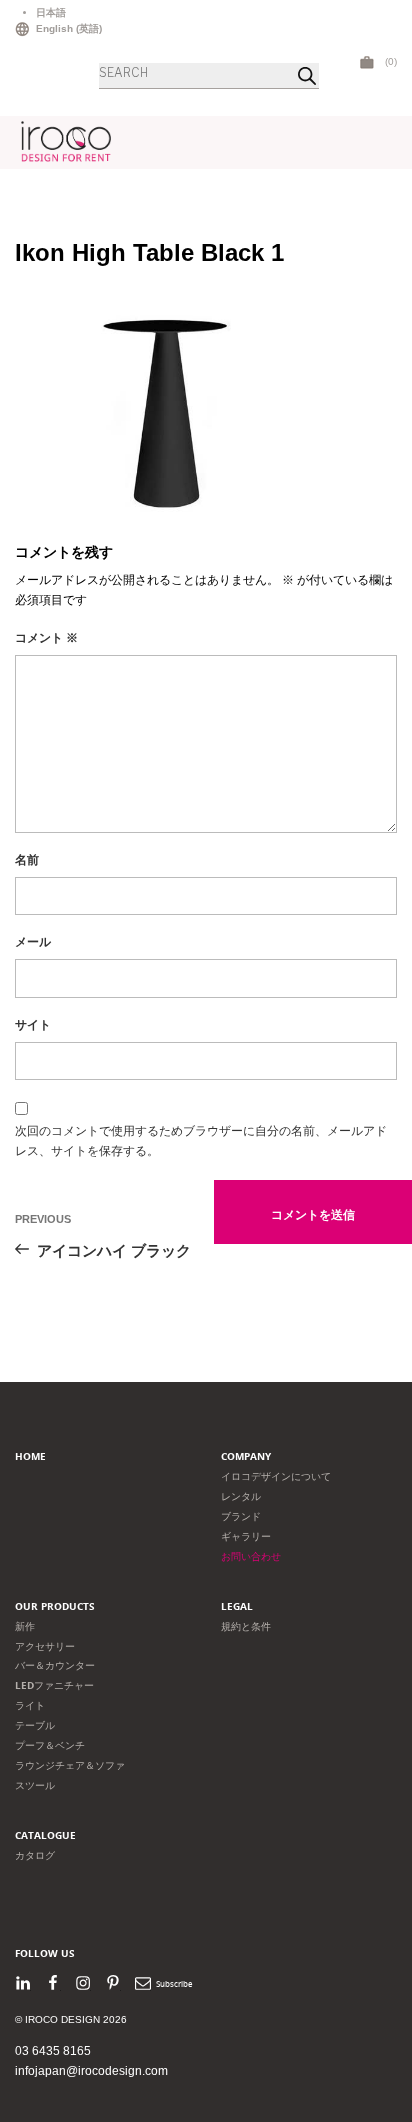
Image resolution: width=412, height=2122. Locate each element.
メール (33, 942)
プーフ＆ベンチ (50, 1745)
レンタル (241, 1496)
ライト (30, 1705)
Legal (237, 1606)
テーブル (35, 1725)
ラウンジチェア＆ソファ (70, 1765)
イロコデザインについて (276, 1476)
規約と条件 (246, 1626)
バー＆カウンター (55, 1665)
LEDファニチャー (54, 1685)
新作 (25, 1626)
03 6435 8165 (53, 2051)
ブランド (241, 1516)
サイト (33, 1025)
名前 (27, 860)
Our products (55, 1606)
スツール (35, 1785)
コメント (46, 638)
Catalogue (45, 1835)
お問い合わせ (251, 1556)
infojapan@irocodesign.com (91, 2071)
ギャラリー (246, 1536)
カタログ (35, 1855)
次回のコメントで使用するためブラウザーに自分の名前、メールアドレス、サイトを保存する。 (201, 1141)
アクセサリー (45, 1646)
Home (30, 1456)
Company (246, 1456)
